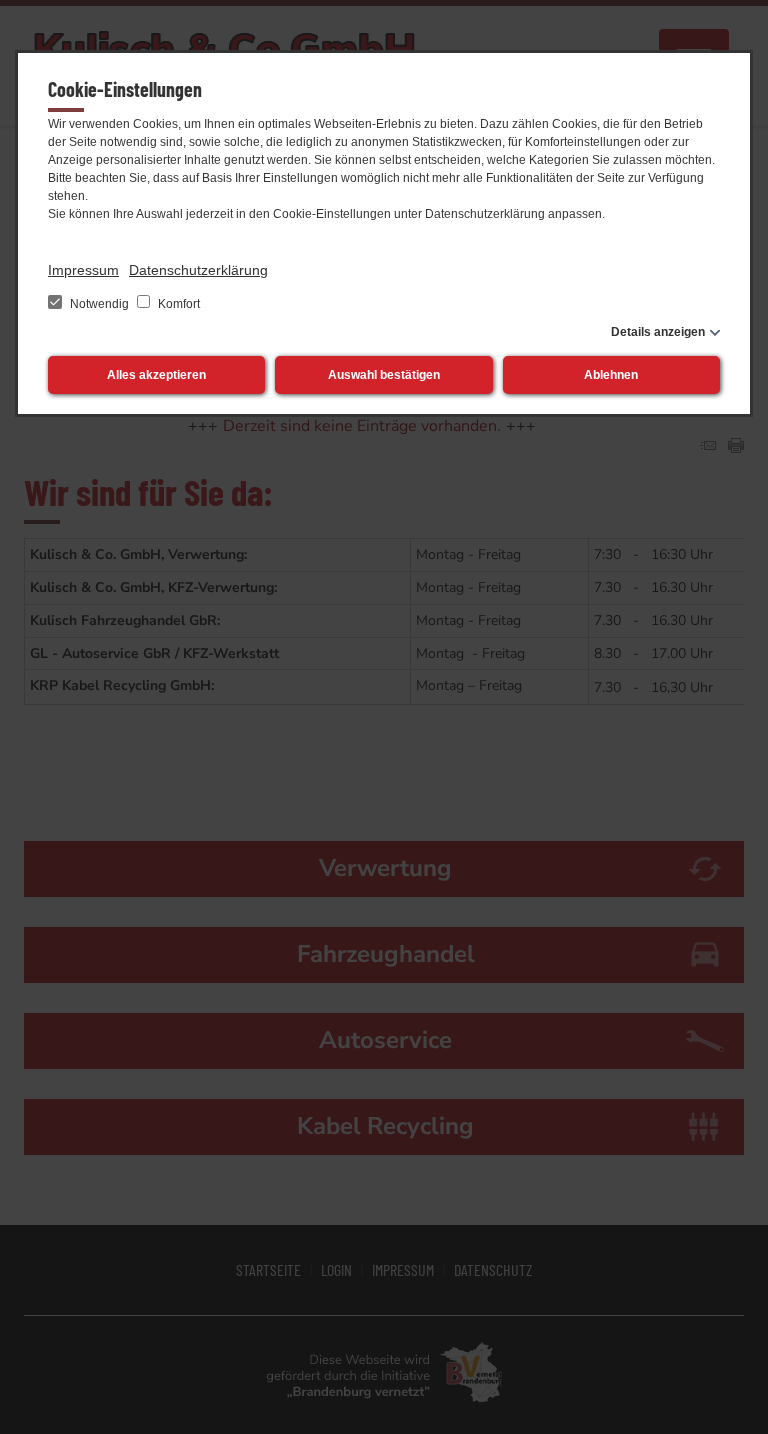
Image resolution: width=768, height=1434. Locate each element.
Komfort (177, 304)
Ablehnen (611, 375)
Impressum (83, 270)
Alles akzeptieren (156, 375)
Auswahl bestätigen (384, 375)
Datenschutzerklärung (198, 270)
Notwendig (99, 304)
